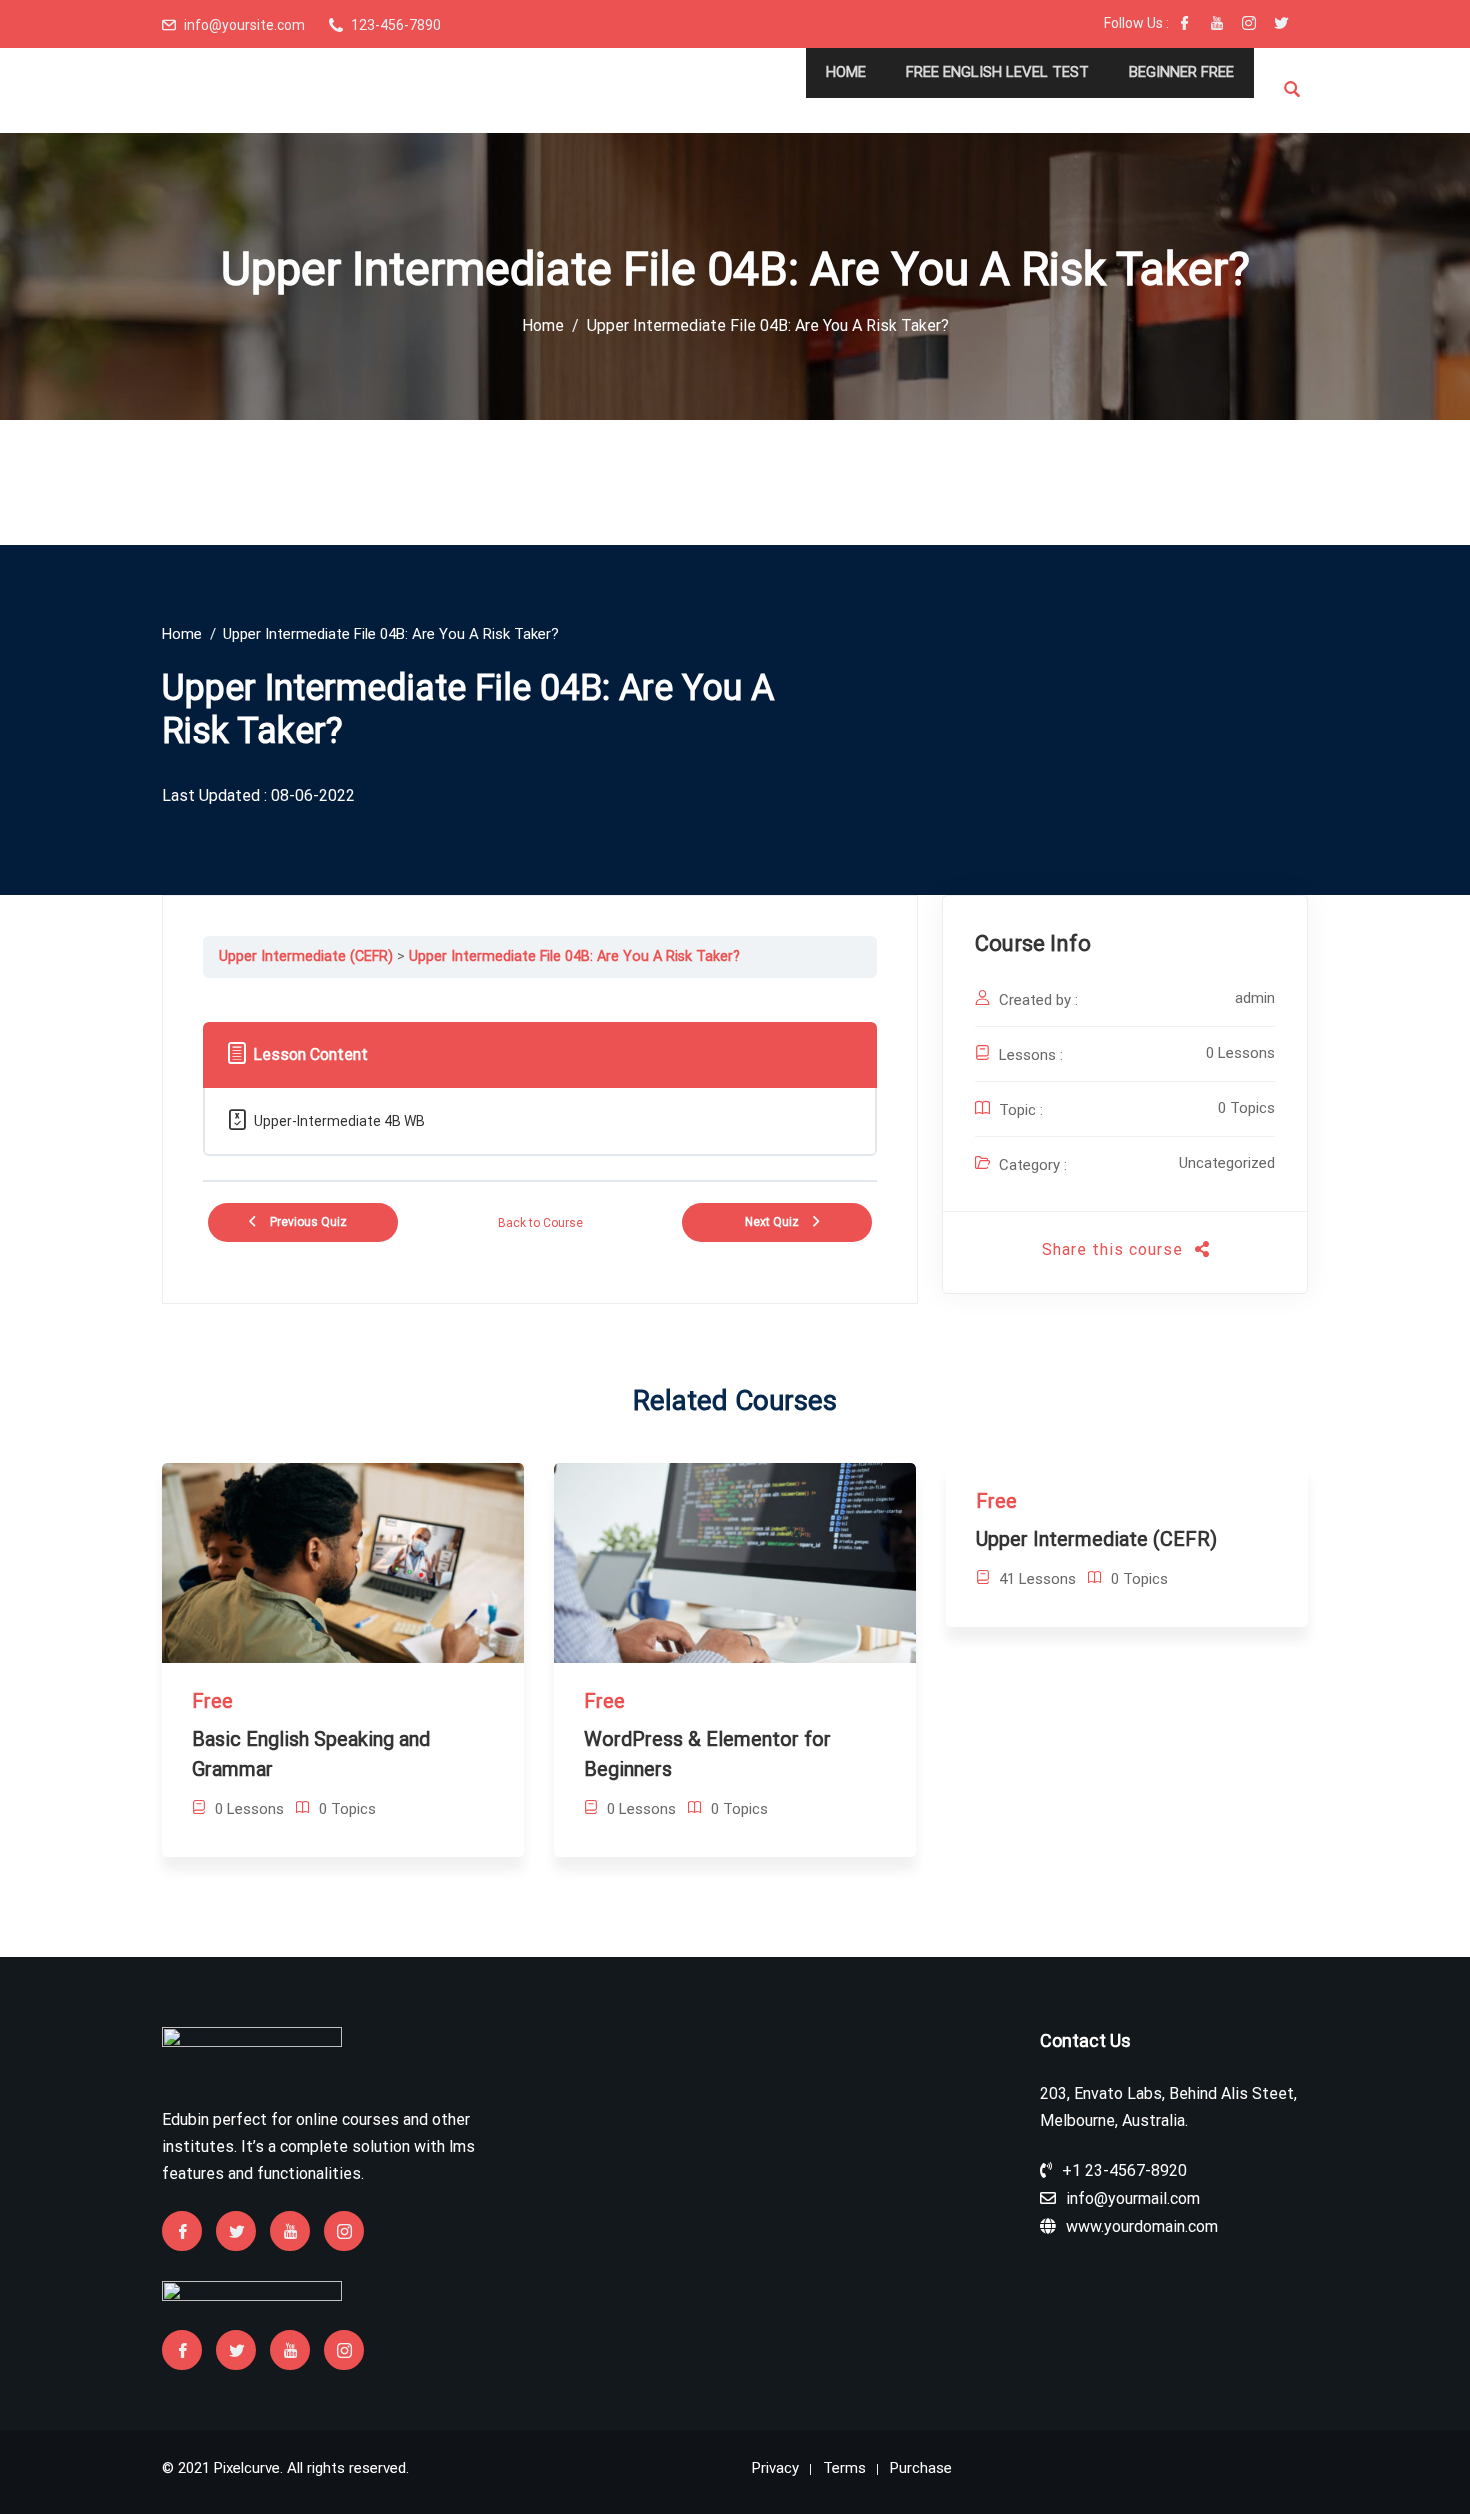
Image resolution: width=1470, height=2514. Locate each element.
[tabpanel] (540, 993)
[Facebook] (1185, 25)
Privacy (775, 2468)
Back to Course (540, 1223)
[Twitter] (1281, 25)
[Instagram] (1249, 25)
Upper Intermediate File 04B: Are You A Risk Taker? (574, 956)
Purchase (921, 2468)
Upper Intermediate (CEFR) (306, 956)
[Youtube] (1217, 25)
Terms (844, 2468)
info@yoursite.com (244, 25)
